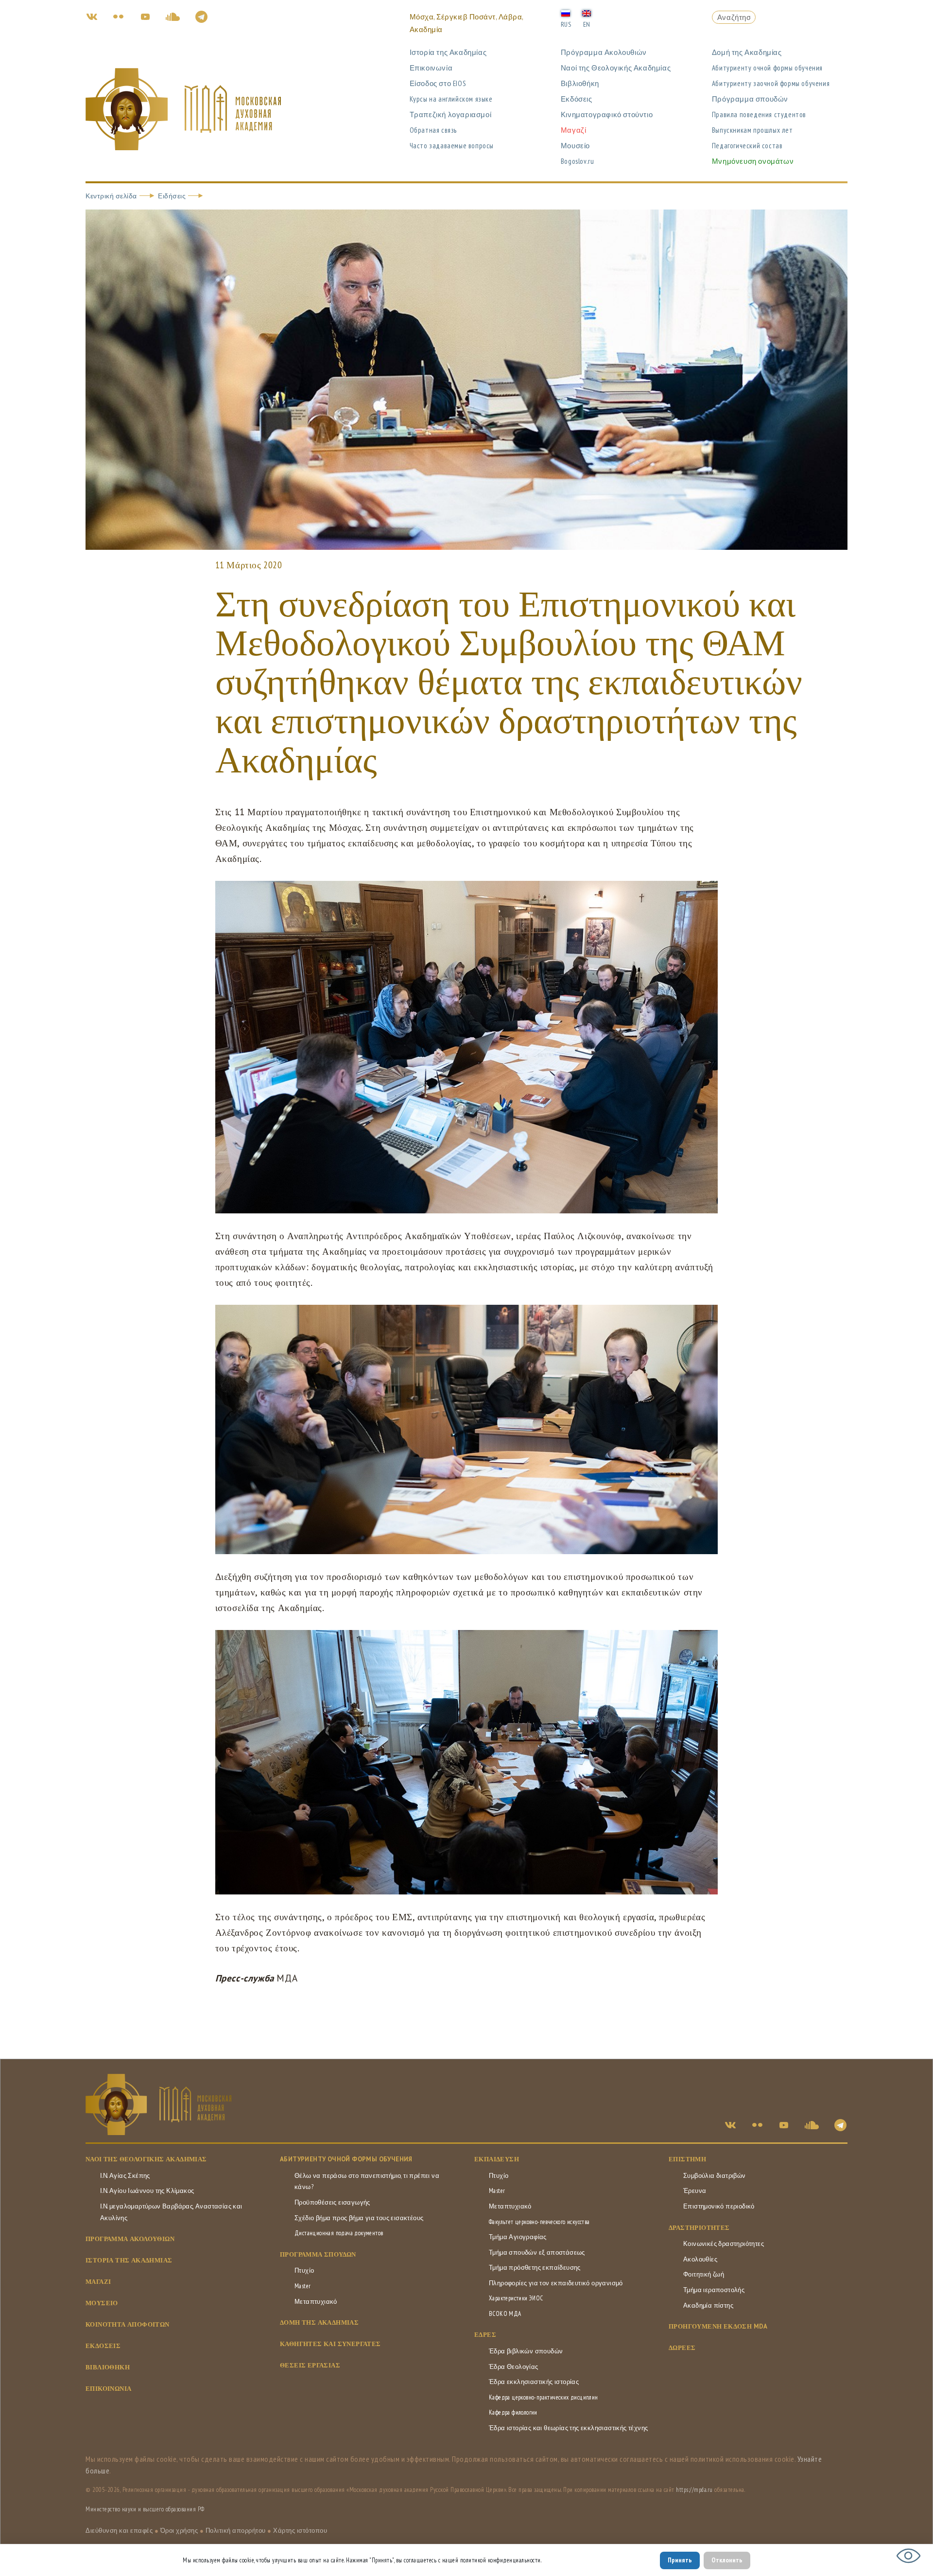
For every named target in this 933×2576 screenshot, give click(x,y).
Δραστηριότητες (699, 2228)
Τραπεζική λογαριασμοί (451, 114)
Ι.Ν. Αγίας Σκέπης (125, 2176)
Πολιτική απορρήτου (236, 2531)
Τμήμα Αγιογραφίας (518, 2237)
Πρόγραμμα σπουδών (750, 99)
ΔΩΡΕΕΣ (682, 2348)
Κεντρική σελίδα (111, 196)
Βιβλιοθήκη (580, 83)
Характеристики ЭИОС (516, 2298)
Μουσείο (575, 146)
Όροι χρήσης (179, 2531)
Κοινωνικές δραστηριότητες (724, 2244)
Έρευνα (695, 2191)
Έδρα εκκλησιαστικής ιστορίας (534, 2382)
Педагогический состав (747, 146)
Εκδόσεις (577, 99)
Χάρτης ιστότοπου (300, 2531)
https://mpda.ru (694, 2490)
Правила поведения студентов (759, 114)
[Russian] (566, 13)
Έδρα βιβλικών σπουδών (526, 2351)
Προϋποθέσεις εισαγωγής (332, 2202)
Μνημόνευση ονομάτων (753, 161)
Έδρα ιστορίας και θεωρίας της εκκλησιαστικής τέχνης (568, 2428)
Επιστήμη (687, 2159)
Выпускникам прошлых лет (752, 130)
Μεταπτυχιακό (316, 2302)
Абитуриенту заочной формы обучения (771, 83)
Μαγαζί (574, 130)
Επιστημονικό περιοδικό (719, 2206)
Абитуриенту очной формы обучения (767, 68)
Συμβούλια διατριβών (715, 2176)
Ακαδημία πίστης (708, 2305)
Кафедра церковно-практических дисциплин (544, 2397)
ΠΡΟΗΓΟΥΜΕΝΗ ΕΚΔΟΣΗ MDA (718, 2326)
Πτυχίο (304, 2270)
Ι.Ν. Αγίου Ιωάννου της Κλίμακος (147, 2191)
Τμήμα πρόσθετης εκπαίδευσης (535, 2268)
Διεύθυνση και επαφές (119, 2531)
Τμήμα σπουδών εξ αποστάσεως (537, 2252)
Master (302, 2286)
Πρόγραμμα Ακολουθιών (604, 52)
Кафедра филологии (513, 2412)
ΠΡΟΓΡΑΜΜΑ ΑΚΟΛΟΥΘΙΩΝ (130, 2239)
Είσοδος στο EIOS (438, 83)
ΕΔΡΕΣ (485, 2335)
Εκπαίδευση (497, 2159)
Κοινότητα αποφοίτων (128, 2324)
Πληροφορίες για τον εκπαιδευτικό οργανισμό (556, 2283)
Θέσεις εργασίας (310, 2365)
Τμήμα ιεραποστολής (714, 2290)
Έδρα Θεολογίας (514, 2367)
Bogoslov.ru (578, 161)
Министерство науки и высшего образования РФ (145, 2509)
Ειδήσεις (172, 196)
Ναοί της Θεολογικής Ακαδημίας (616, 68)
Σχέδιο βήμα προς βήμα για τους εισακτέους (359, 2218)
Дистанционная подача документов (339, 2233)
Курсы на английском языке (451, 99)
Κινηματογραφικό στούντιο (607, 114)
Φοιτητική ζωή (704, 2274)
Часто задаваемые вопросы (452, 146)
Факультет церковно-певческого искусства (539, 2222)
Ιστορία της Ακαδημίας (448, 52)
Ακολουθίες (700, 2259)
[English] (587, 13)
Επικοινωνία (431, 68)
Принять (680, 2560)
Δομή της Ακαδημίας (747, 52)
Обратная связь (433, 130)
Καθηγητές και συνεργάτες (330, 2344)
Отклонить (727, 2560)
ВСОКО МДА (505, 2314)
